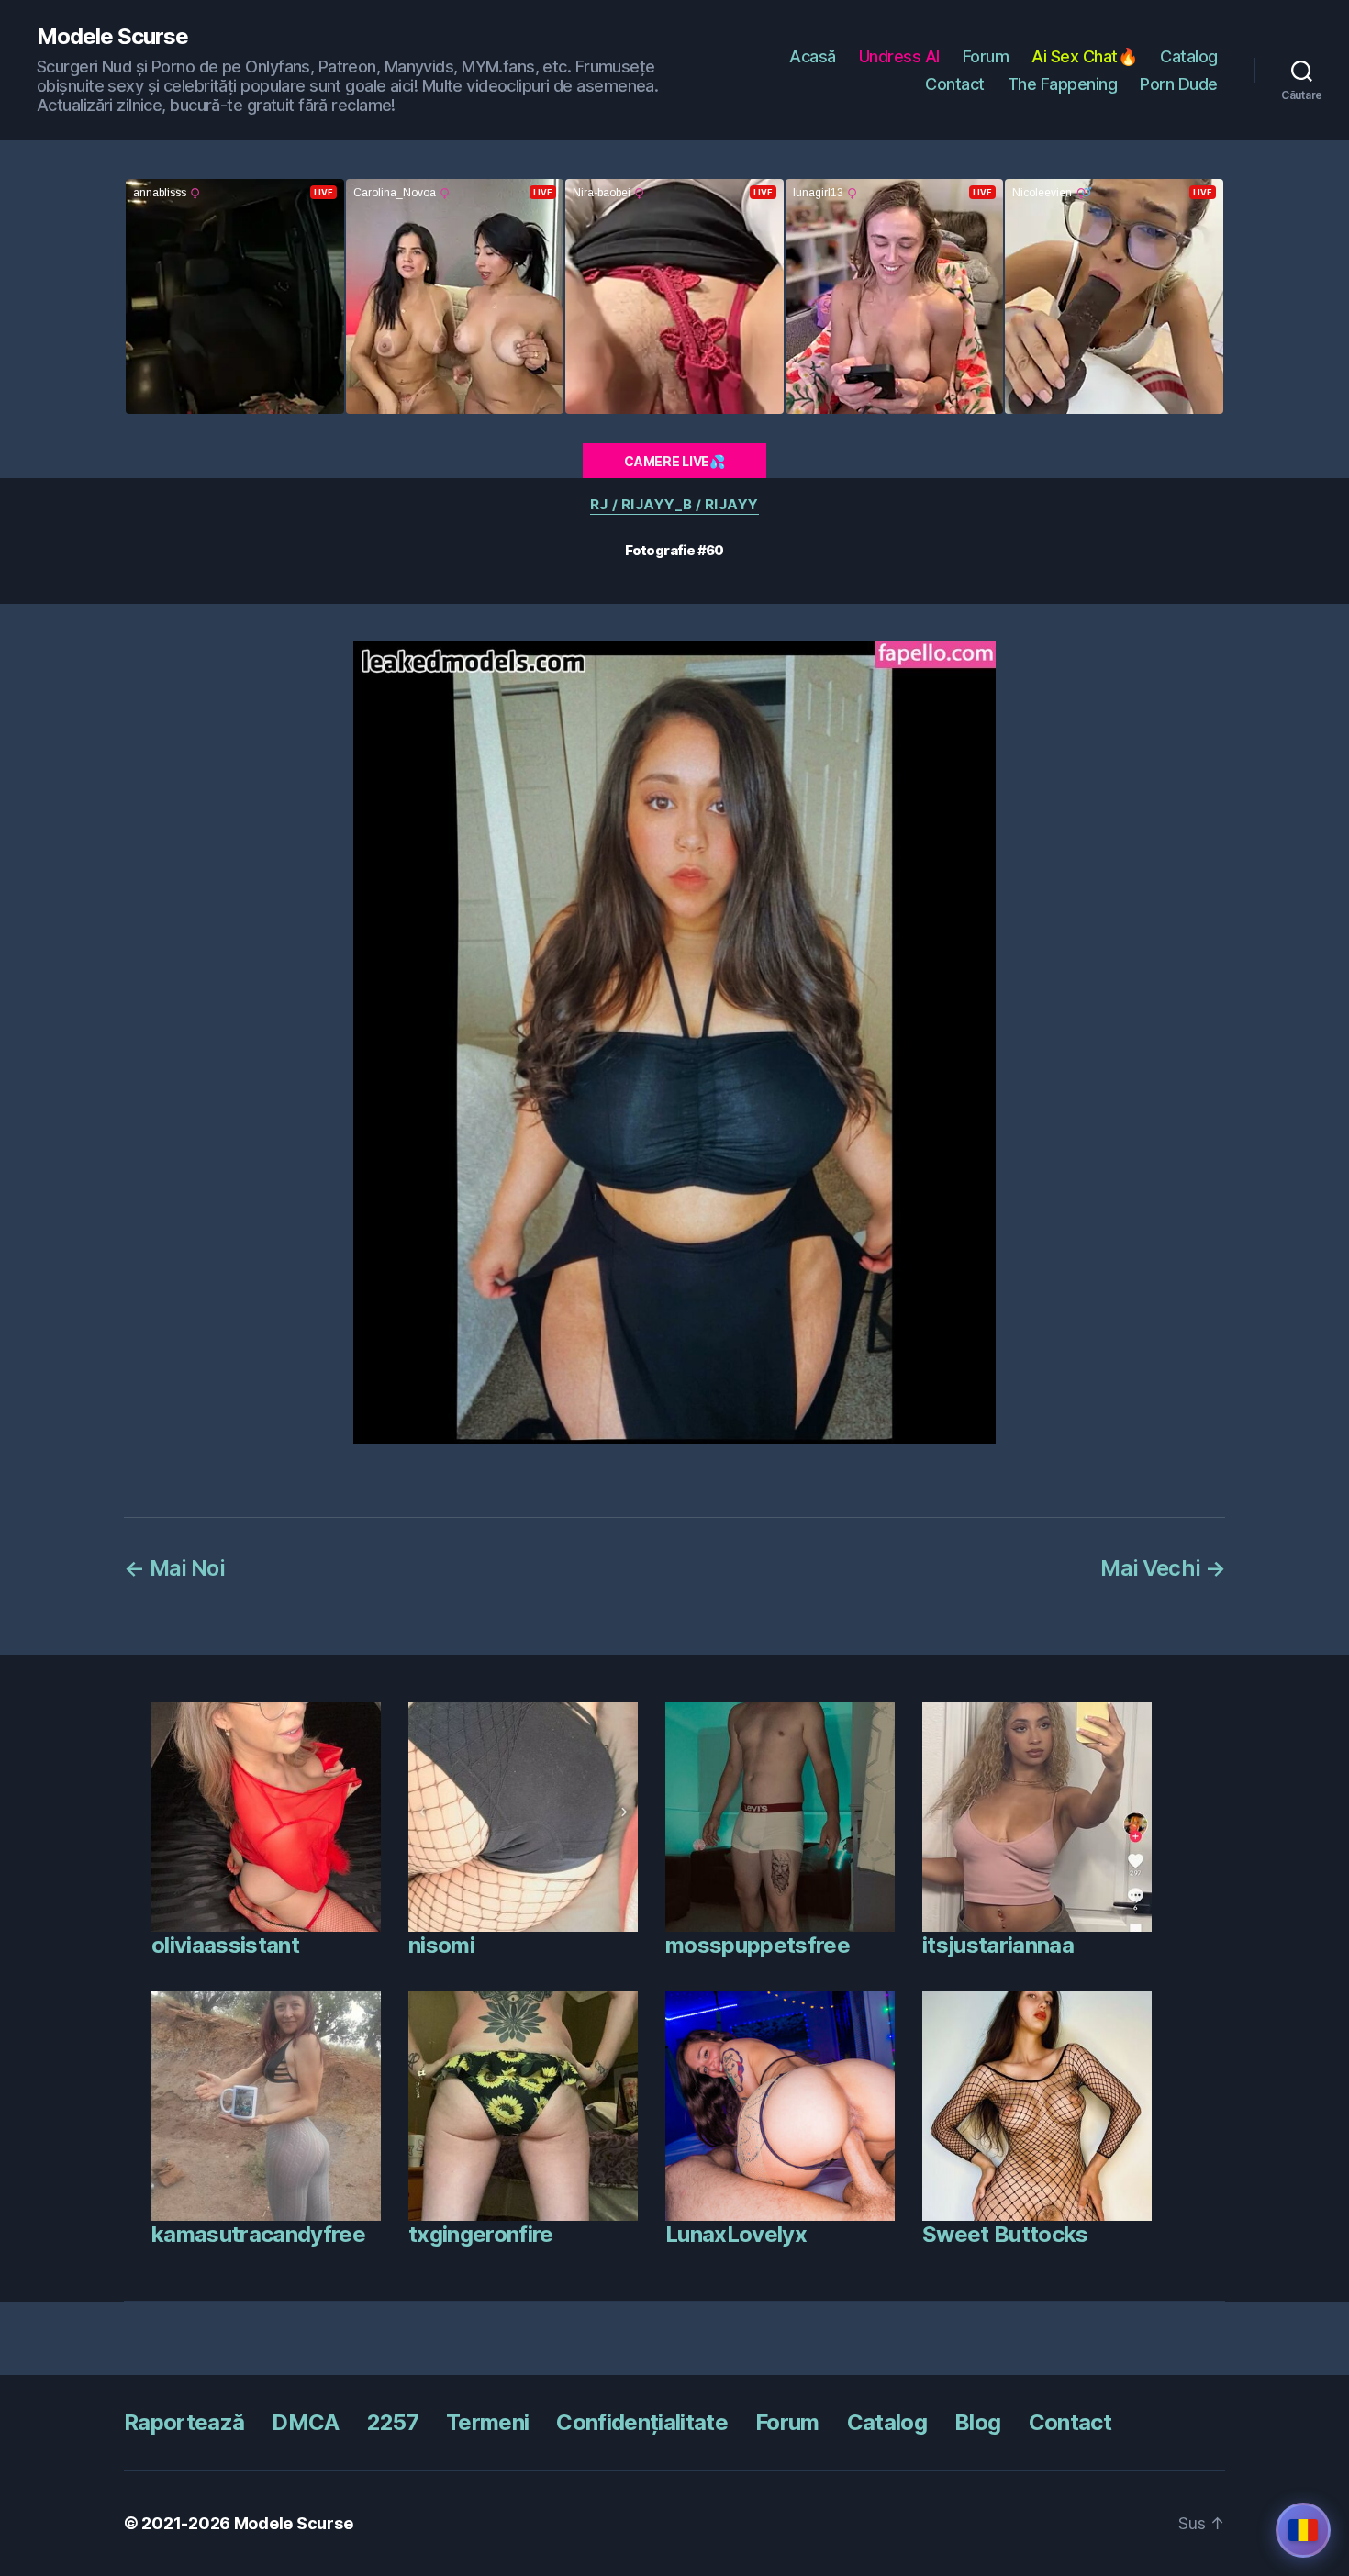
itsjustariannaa (998, 1945)
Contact (955, 84)
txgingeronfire (481, 2234)
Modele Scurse (112, 37)
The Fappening (1063, 84)
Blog (977, 2422)
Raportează (184, 2422)
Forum (986, 56)
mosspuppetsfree (758, 1945)
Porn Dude (1179, 84)
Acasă (813, 56)
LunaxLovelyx (736, 2234)
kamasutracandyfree (258, 2234)
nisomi (441, 1945)
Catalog (1189, 56)
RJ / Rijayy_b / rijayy (674, 505)
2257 (393, 2422)
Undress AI (899, 56)
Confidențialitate (642, 2422)
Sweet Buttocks (1005, 2234)
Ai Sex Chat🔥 (1084, 56)
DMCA (305, 2422)
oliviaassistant (225, 1945)
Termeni (487, 2422)
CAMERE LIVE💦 (674, 461)
